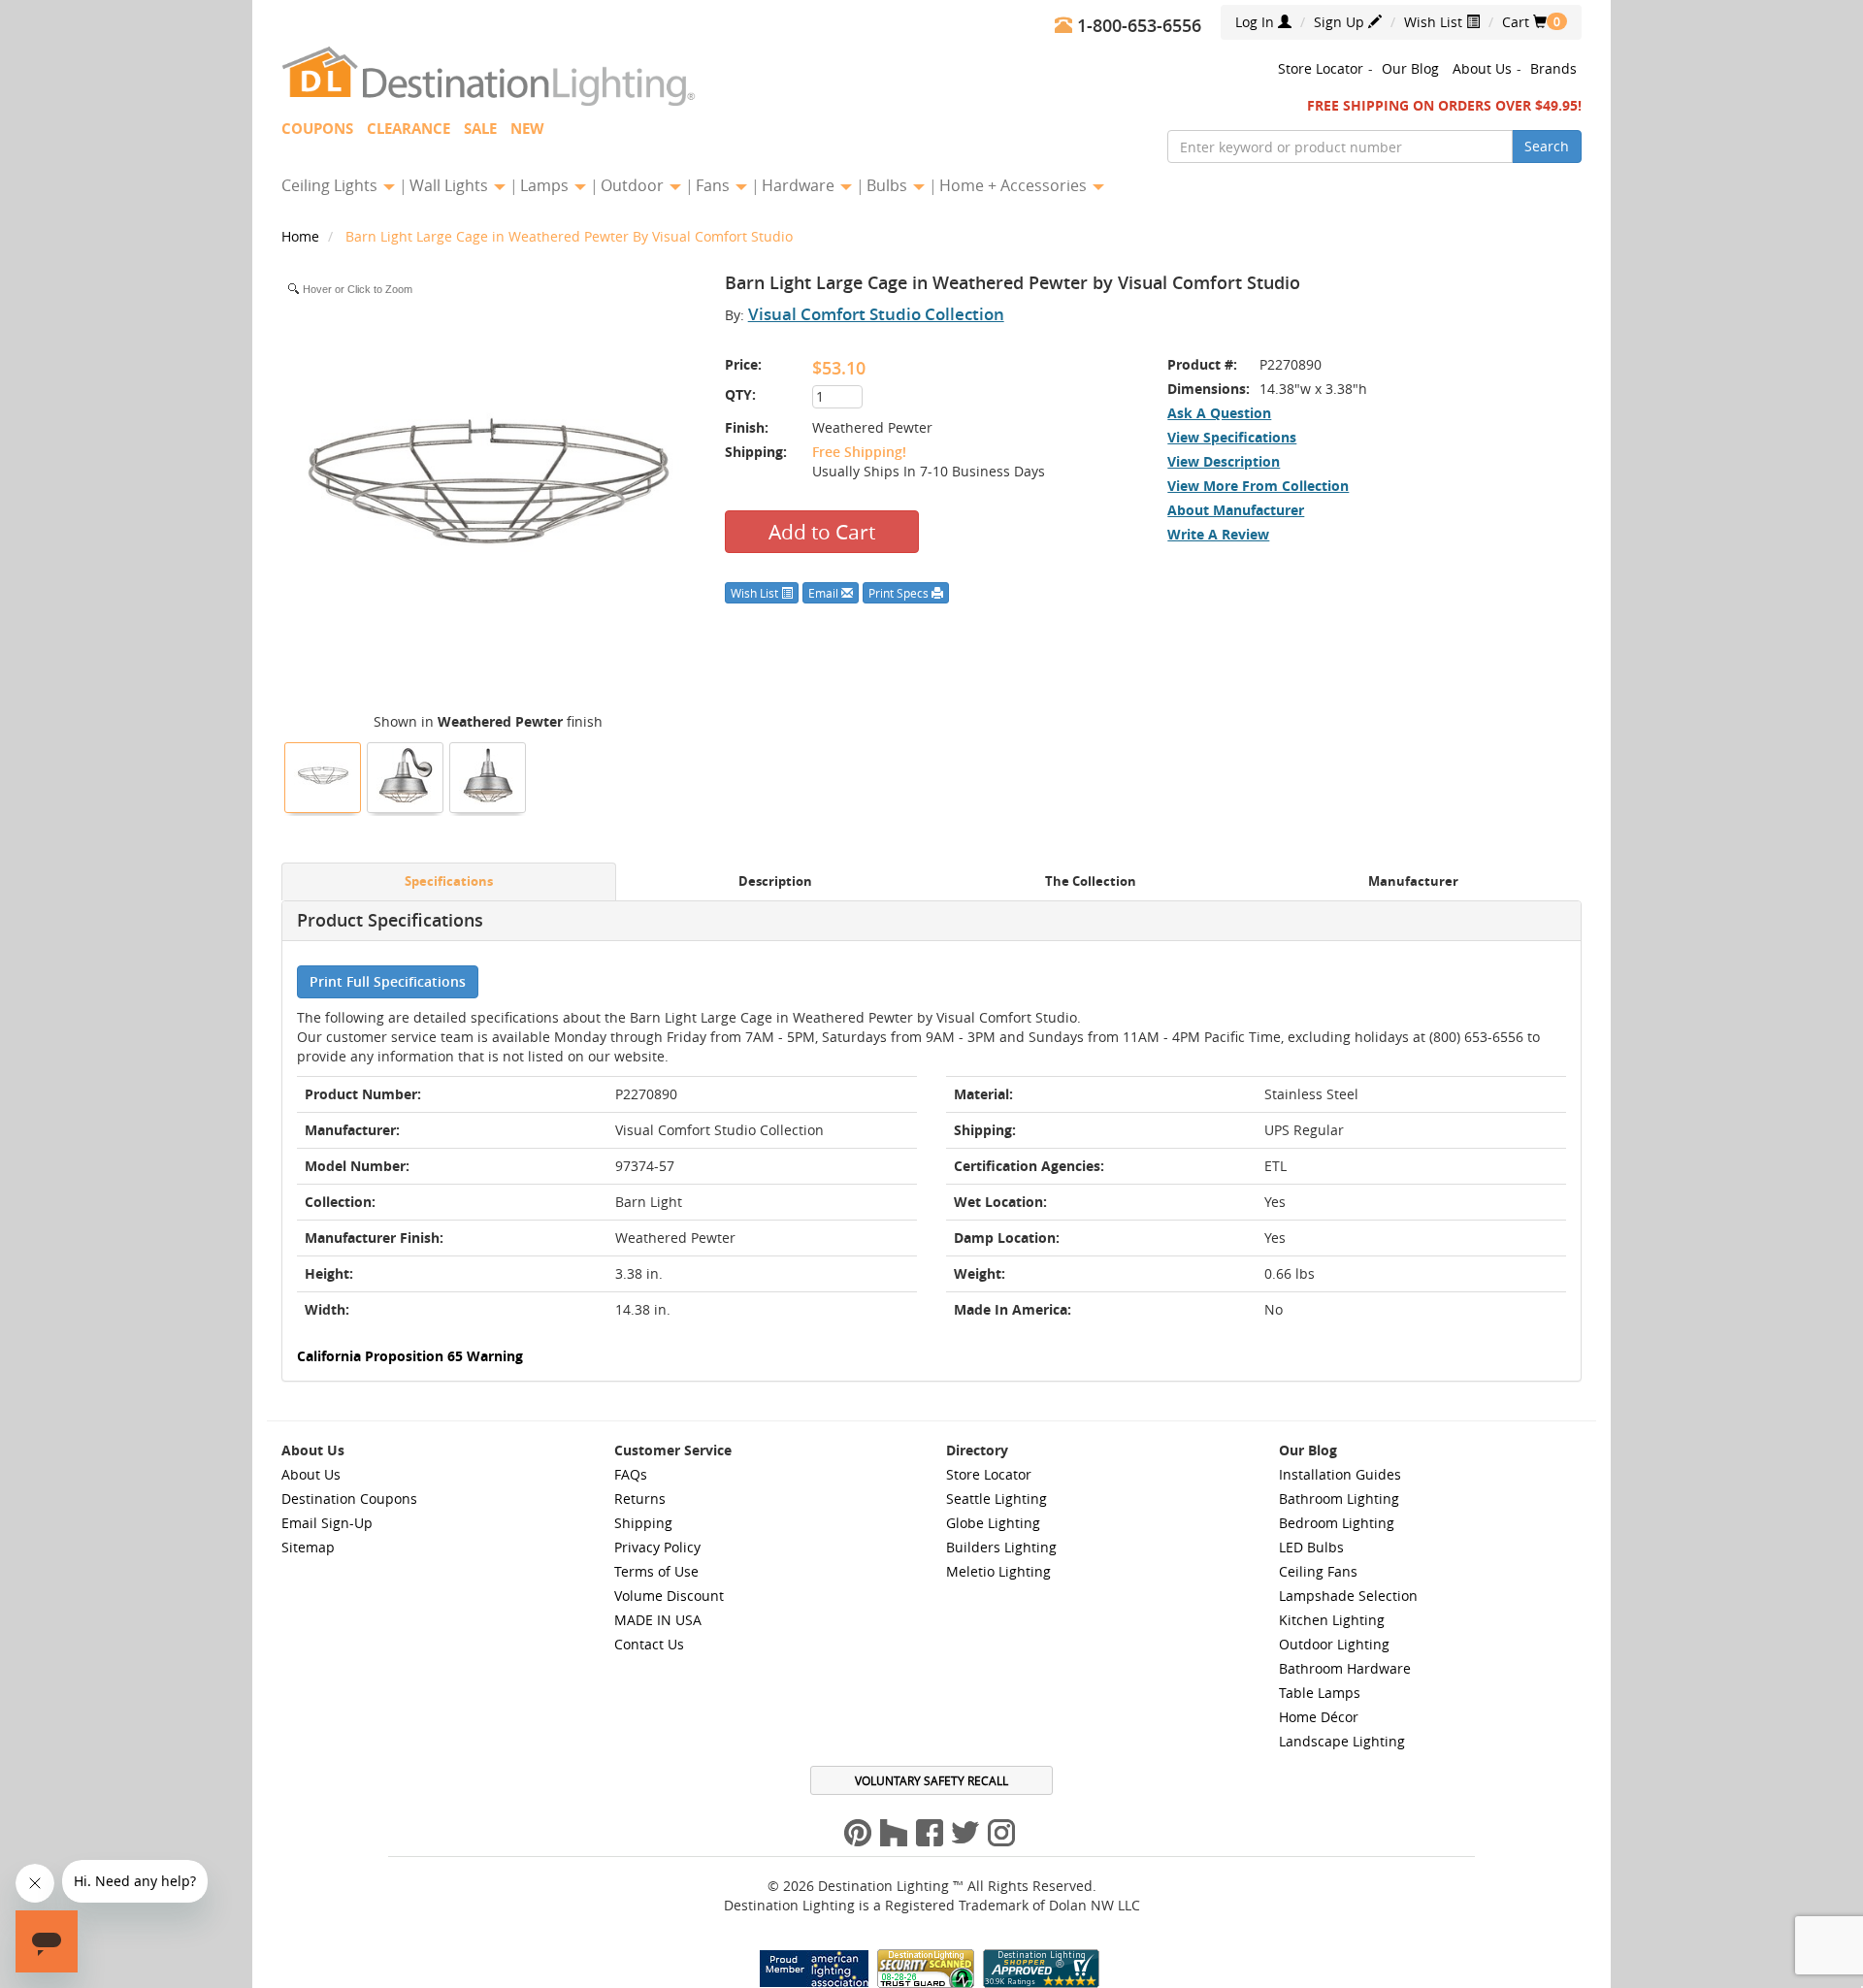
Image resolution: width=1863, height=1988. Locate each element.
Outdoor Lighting (1334, 1644)
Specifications (449, 881)
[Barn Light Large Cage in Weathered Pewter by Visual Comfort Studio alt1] (488, 775)
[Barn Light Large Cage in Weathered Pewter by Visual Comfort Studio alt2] (406, 775)
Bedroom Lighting (1337, 1523)
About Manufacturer (1236, 510)
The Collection (1091, 881)
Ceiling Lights (331, 185)
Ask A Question (1219, 413)
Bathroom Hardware (1345, 1668)
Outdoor (634, 185)
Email (825, 593)
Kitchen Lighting (1332, 1620)
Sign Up (1341, 22)
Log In (1257, 22)
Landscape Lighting (1342, 1741)
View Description (1224, 461)
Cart (1524, 22)
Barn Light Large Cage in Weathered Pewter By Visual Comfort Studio (569, 236)
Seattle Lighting (997, 1499)
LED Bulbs (1311, 1547)
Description (775, 881)
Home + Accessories (1015, 185)
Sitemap (308, 1547)
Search (1547, 146)
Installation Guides (1340, 1474)
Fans (715, 185)
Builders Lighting (1001, 1547)
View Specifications (1232, 437)
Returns (640, 1499)
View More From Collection (1258, 486)
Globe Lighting (993, 1523)
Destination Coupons (349, 1499)
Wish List (1435, 22)
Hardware (800, 185)
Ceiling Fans (1318, 1571)
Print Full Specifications (388, 981)
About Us (1482, 68)
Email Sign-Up (327, 1523)
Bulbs (889, 185)
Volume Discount (669, 1596)
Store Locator (1321, 68)
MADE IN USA (658, 1620)
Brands (1553, 68)
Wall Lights (451, 185)
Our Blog (1410, 68)
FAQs (631, 1474)
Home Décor (1319, 1717)
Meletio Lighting (998, 1571)
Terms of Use (656, 1571)
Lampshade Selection (1348, 1596)
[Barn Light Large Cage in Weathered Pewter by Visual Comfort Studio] (323, 775)
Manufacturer (1413, 881)
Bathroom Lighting (1339, 1499)
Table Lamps (1320, 1693)
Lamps (546, 185)
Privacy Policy (657, 1547)
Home (302, 236)
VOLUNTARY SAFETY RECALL (931, 1780)
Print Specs (900, 593)
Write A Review (1218, 534)
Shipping (643, 1523)
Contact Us (649, 1644)
